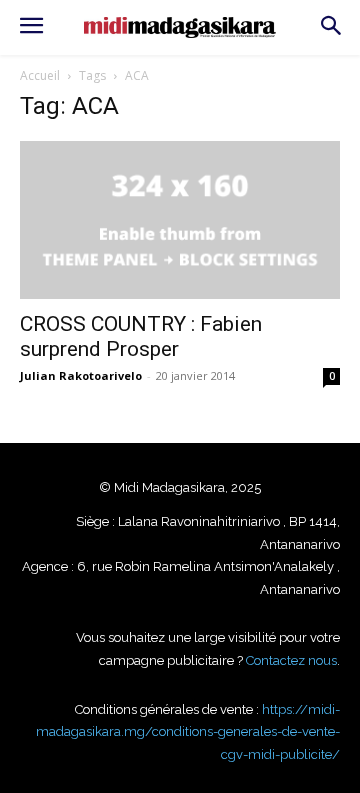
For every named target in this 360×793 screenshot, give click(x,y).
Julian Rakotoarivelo (81, 375)
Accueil (40, 75)
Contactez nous (291, 660)
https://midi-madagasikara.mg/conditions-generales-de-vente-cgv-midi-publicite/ (188, 732)
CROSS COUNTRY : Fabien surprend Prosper (141, 336)
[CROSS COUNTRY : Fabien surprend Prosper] (180, 220)
